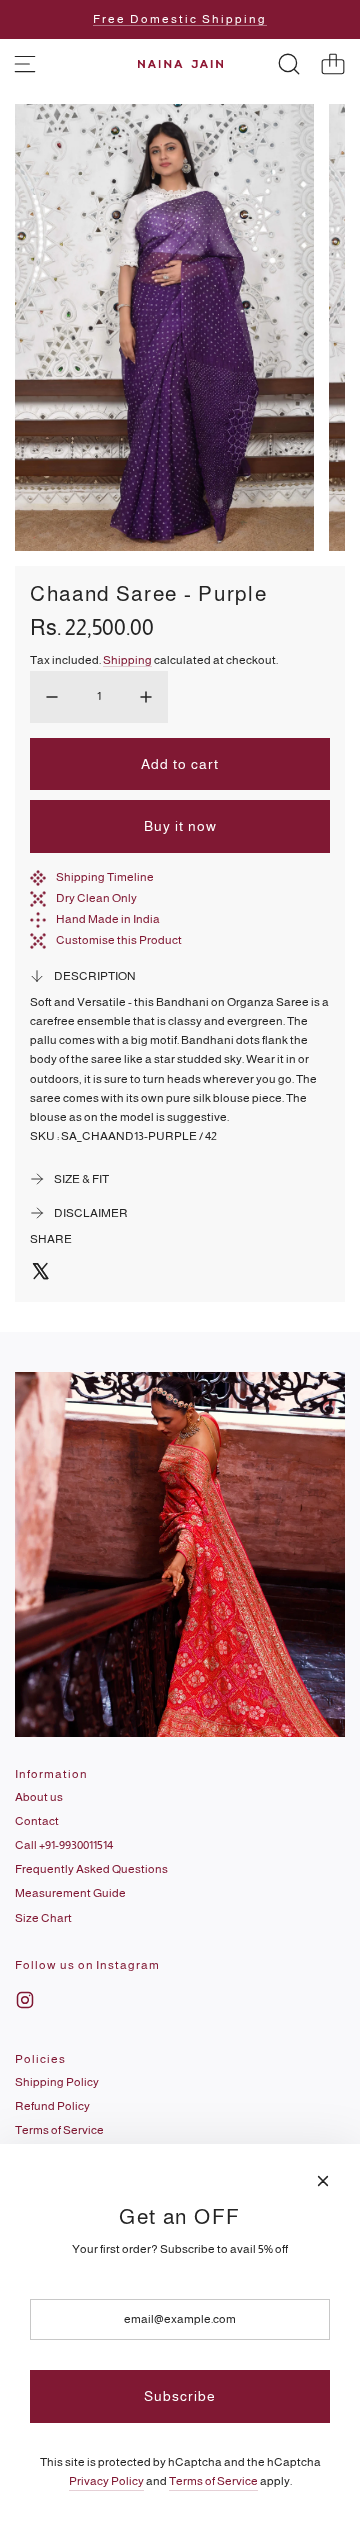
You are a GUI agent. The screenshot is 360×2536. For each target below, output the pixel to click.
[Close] (323, 2181)
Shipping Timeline (105, 877)
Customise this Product (119, 940)
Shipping (127, 660)
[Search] (289, 64)
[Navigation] (25, 64)
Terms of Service (213, 2481)
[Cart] (333, 64)
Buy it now (180, 826)
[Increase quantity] (146, 697)
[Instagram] (25, 2000)
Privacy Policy (106, 2481)
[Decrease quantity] (52, 697)
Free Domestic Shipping (180, 19)
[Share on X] (40, 1274)
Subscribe (180, 2396)
